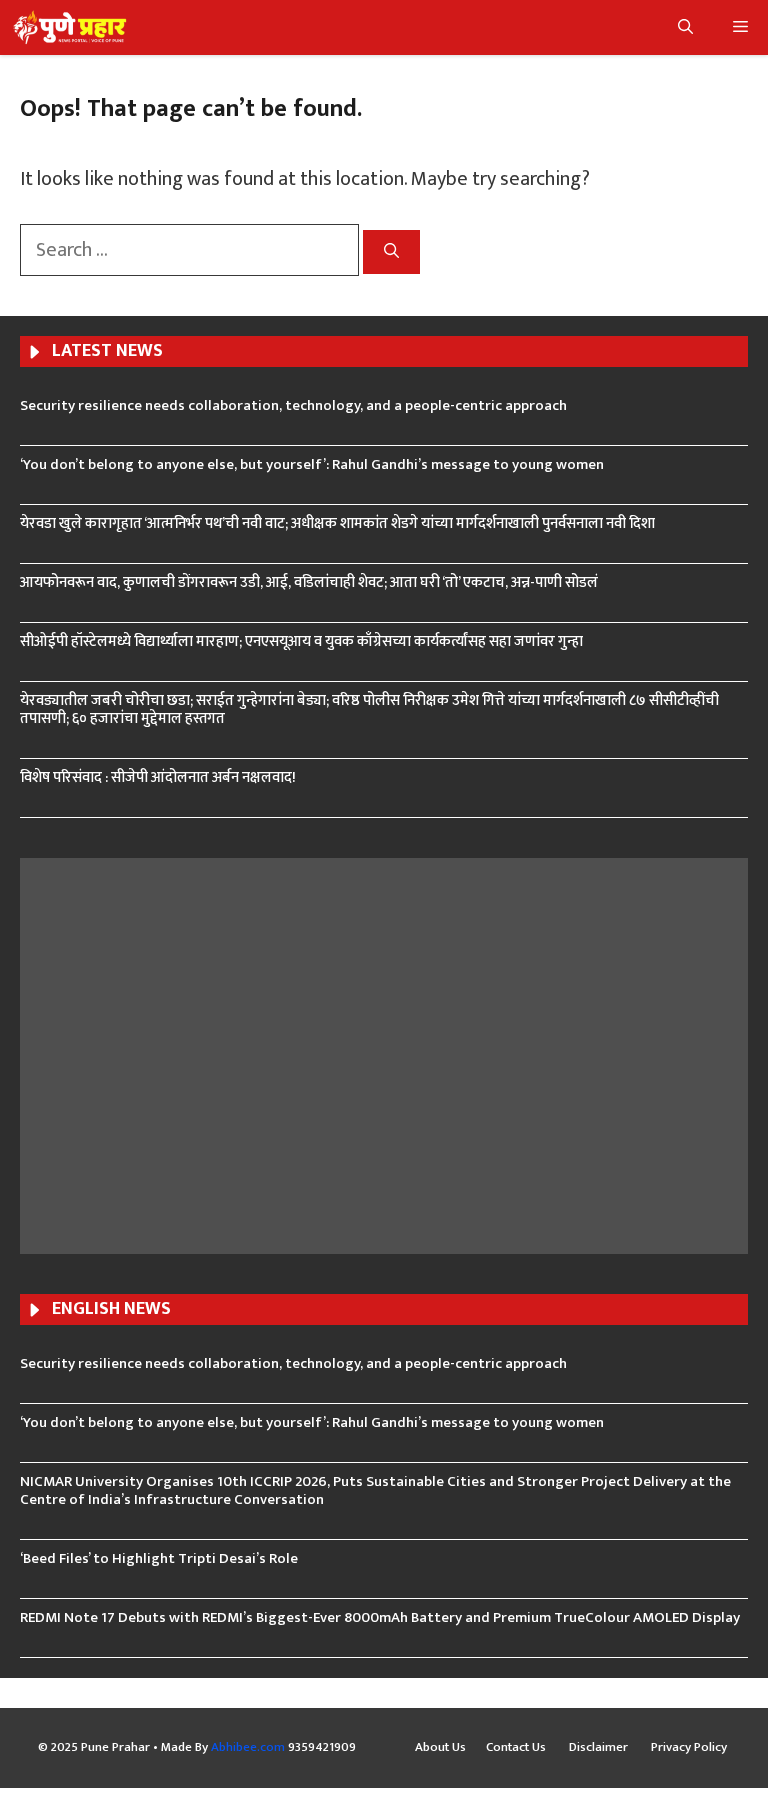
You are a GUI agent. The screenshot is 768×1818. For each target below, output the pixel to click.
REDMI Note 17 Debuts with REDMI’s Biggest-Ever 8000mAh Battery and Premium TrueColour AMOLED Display (380, 1617)
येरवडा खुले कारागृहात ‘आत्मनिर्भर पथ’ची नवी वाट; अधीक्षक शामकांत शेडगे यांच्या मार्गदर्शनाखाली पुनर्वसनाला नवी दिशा (337, 523)
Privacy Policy (689, 1748)
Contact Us (517, 1748)
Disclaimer (600, 1748)
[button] (685, 27)
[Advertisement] (384, 1053)
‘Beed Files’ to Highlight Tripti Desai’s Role (159, 1558)
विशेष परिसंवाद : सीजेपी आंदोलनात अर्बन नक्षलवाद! (158, 777)
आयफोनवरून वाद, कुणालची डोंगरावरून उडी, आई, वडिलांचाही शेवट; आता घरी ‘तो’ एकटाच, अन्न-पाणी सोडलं (309, 582)
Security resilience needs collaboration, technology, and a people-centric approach (293, 405)
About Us (440, 1748)
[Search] (391, 252)
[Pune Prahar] (68, 27)
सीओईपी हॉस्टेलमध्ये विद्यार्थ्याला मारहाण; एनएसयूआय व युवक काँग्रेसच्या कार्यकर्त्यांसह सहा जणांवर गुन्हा (301, 641)
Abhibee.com (248, 1747)
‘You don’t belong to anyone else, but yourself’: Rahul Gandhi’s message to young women (312, 464)
